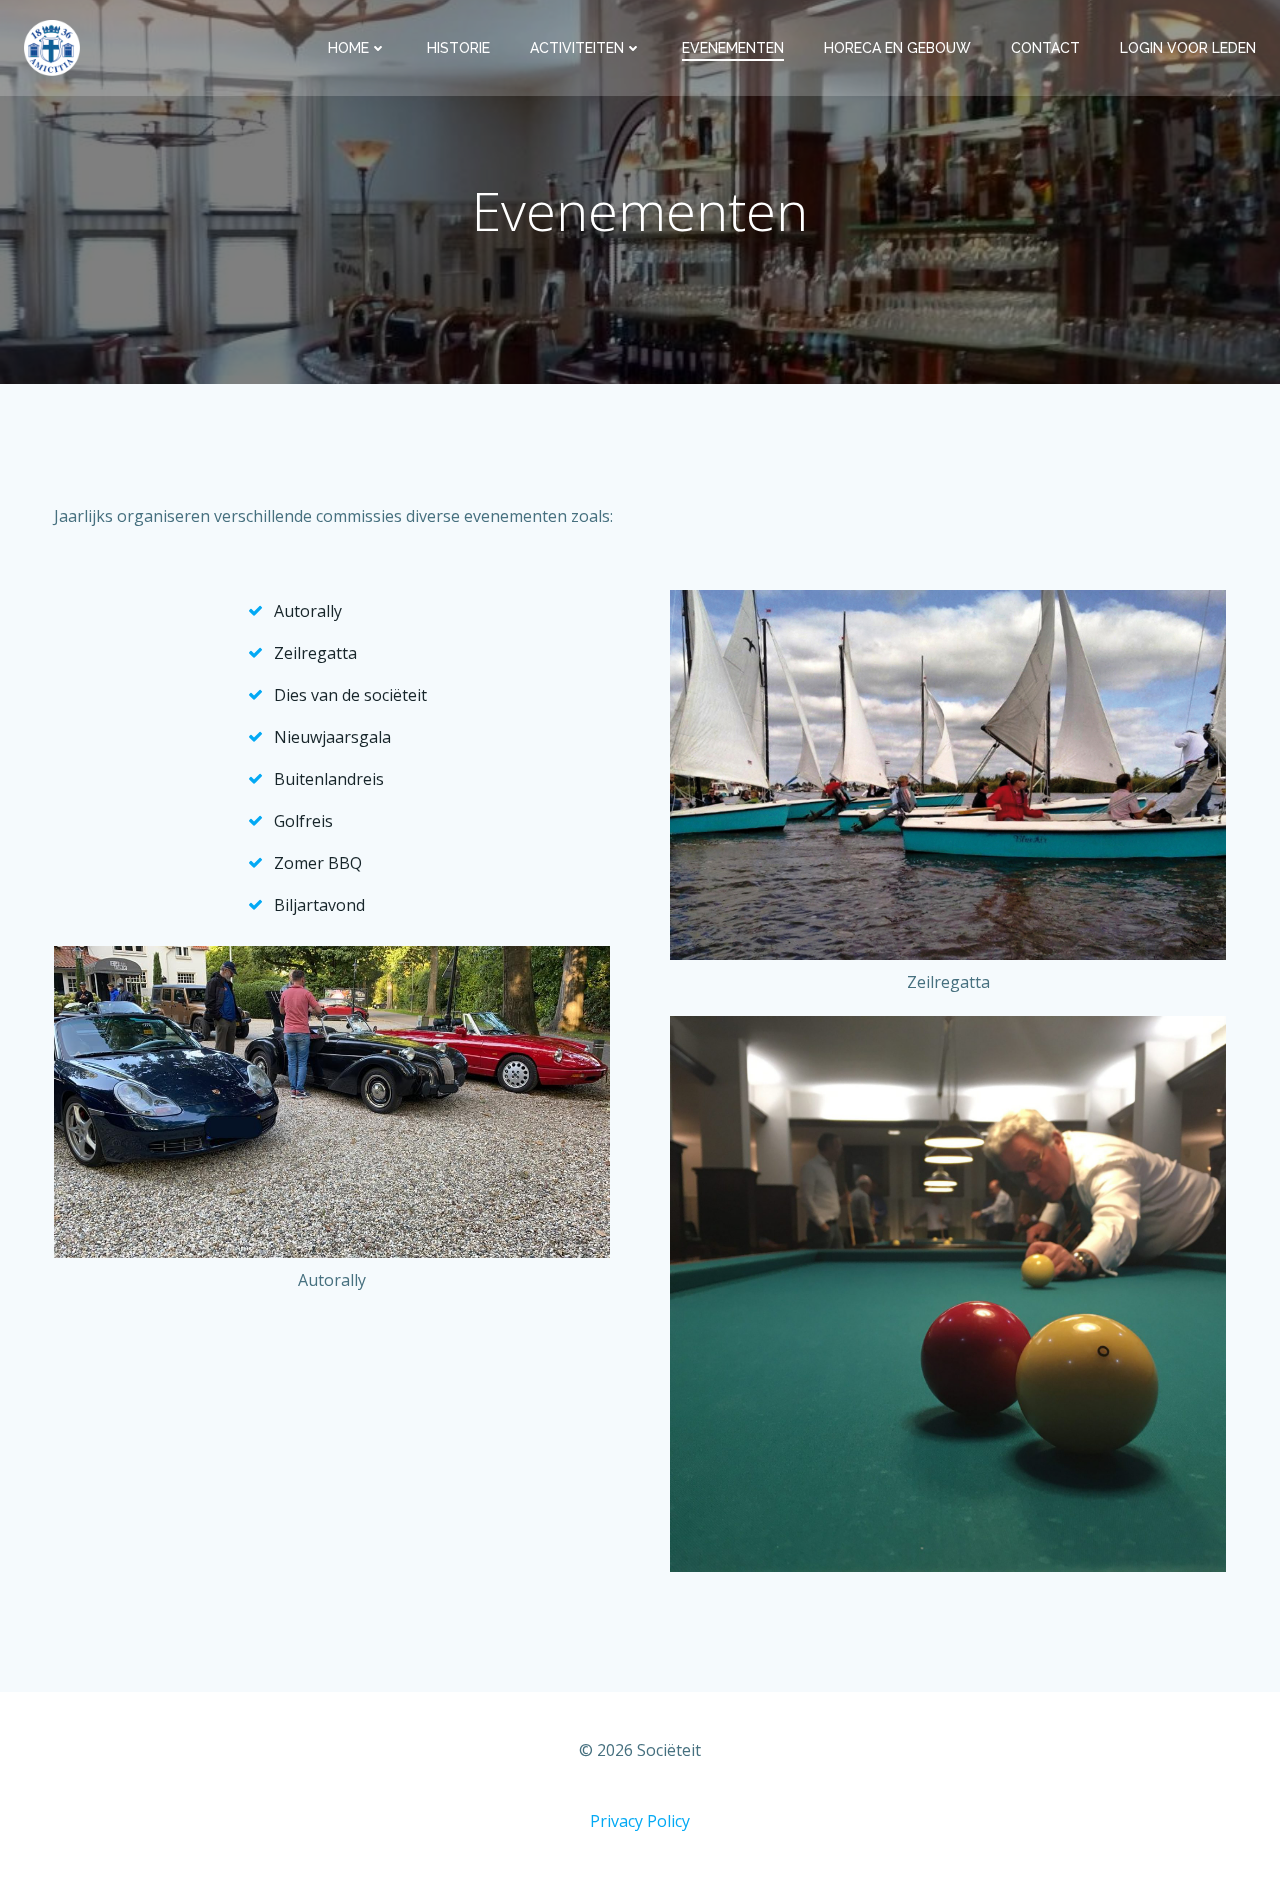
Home (348, 48)
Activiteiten (577, 48)
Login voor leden (1188, 48)
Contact (1045, 48)
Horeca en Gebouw (897, 48)
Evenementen (733, 48)
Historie (458, 48)
